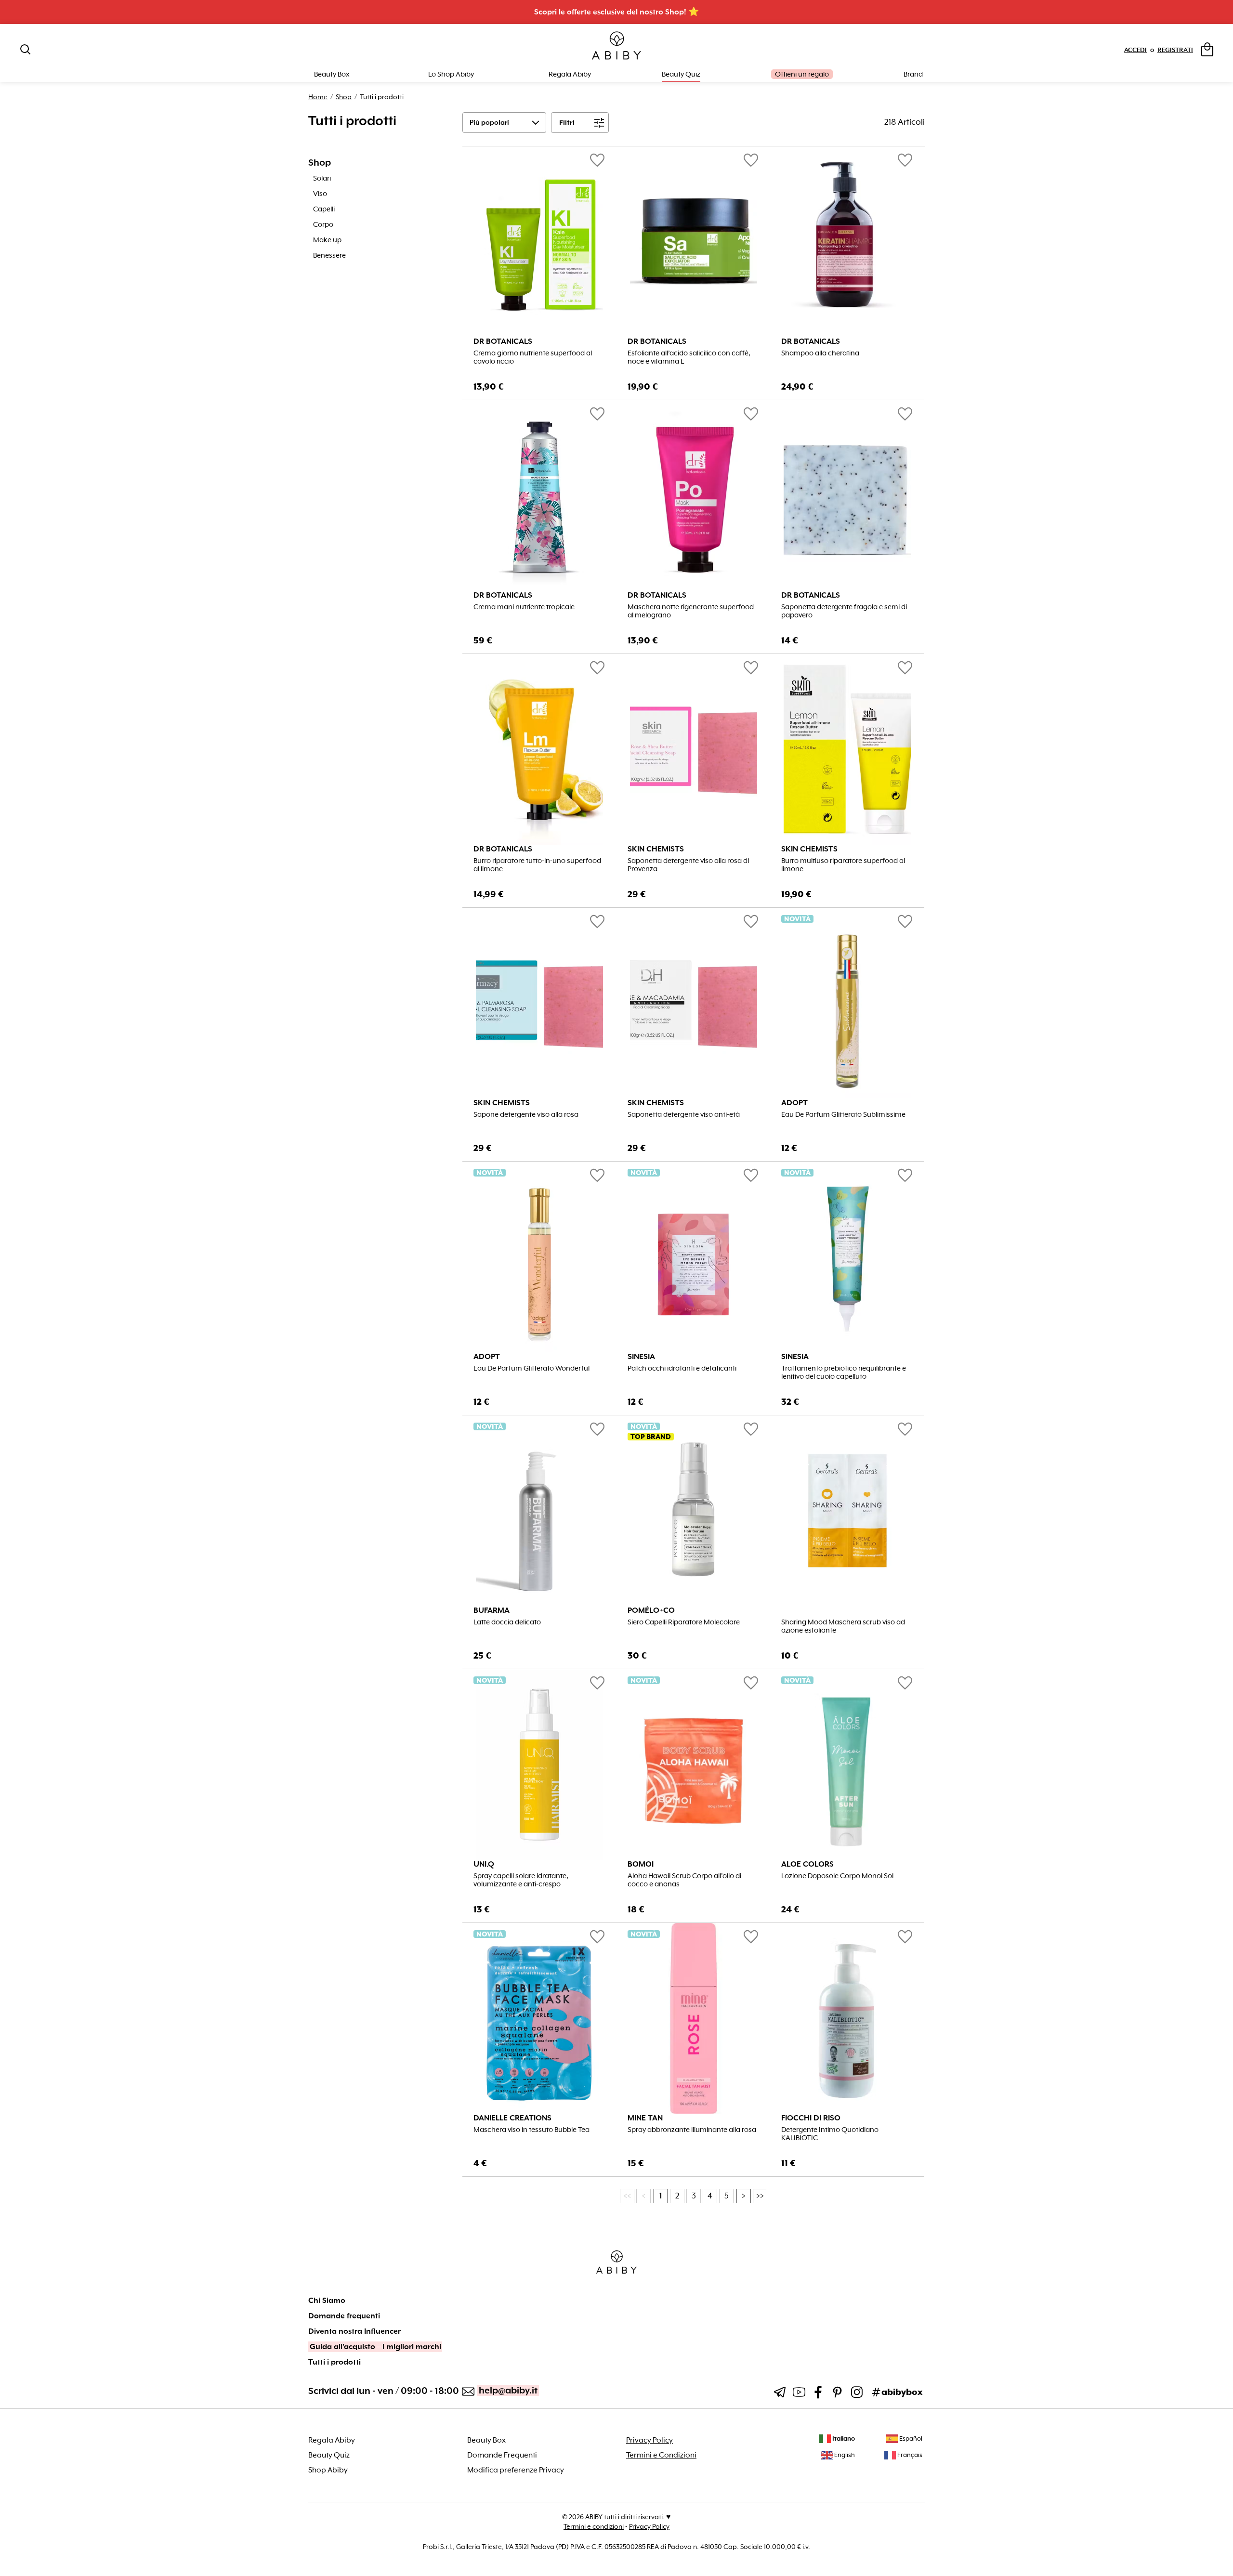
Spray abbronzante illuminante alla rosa (692, 2130)
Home (318, 97)
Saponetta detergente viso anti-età (684, 1115)
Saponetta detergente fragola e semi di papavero (844, 611)
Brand (913, 74)
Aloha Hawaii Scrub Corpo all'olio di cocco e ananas (684, 1880)
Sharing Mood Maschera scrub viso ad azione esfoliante (843, 1626)
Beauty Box (486, 2440)
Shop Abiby (328, 2470)
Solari (322, 178)
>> (760, 2196)
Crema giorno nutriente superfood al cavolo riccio (533, 357)
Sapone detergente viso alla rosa (526, 1115)
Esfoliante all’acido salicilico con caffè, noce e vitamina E (689, 357)
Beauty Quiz (681, 74)
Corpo (323, 224)
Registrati (1175, 50)
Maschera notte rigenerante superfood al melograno (691, 611)
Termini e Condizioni (661, 2455)
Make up (327, 240)
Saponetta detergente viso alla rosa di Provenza (688, 865)
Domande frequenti (344, 2316)
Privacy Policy (649, 2440)
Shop (344, 97)
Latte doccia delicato (507, 1622)
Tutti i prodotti (334, 2362)
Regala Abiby (570, 74)
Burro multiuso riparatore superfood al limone (843, 865)
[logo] (616, 46)
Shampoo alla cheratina (820, 353)
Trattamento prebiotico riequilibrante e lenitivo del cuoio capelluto (844, 1373)
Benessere (329, 255)
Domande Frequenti (502, 2455)
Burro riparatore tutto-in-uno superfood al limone (537, 865)
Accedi (1135, 50)
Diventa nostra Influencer (354, 2331)
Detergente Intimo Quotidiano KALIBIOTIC (830, 2134)
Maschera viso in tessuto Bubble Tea (531, 2130)
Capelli (324, 209)
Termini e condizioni (594, 2526)
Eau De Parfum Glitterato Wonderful (531, 1368)
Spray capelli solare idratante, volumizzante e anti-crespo (521, 1880)
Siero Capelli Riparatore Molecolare (684, 1622)
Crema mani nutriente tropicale (524, 607)
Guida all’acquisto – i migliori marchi (375, 2347)
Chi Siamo (327, 2301)
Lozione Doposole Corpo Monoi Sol (837, 1876)
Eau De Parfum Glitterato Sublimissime (843, 1115)
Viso (320, 194)
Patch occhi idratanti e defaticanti (682, 1368)
